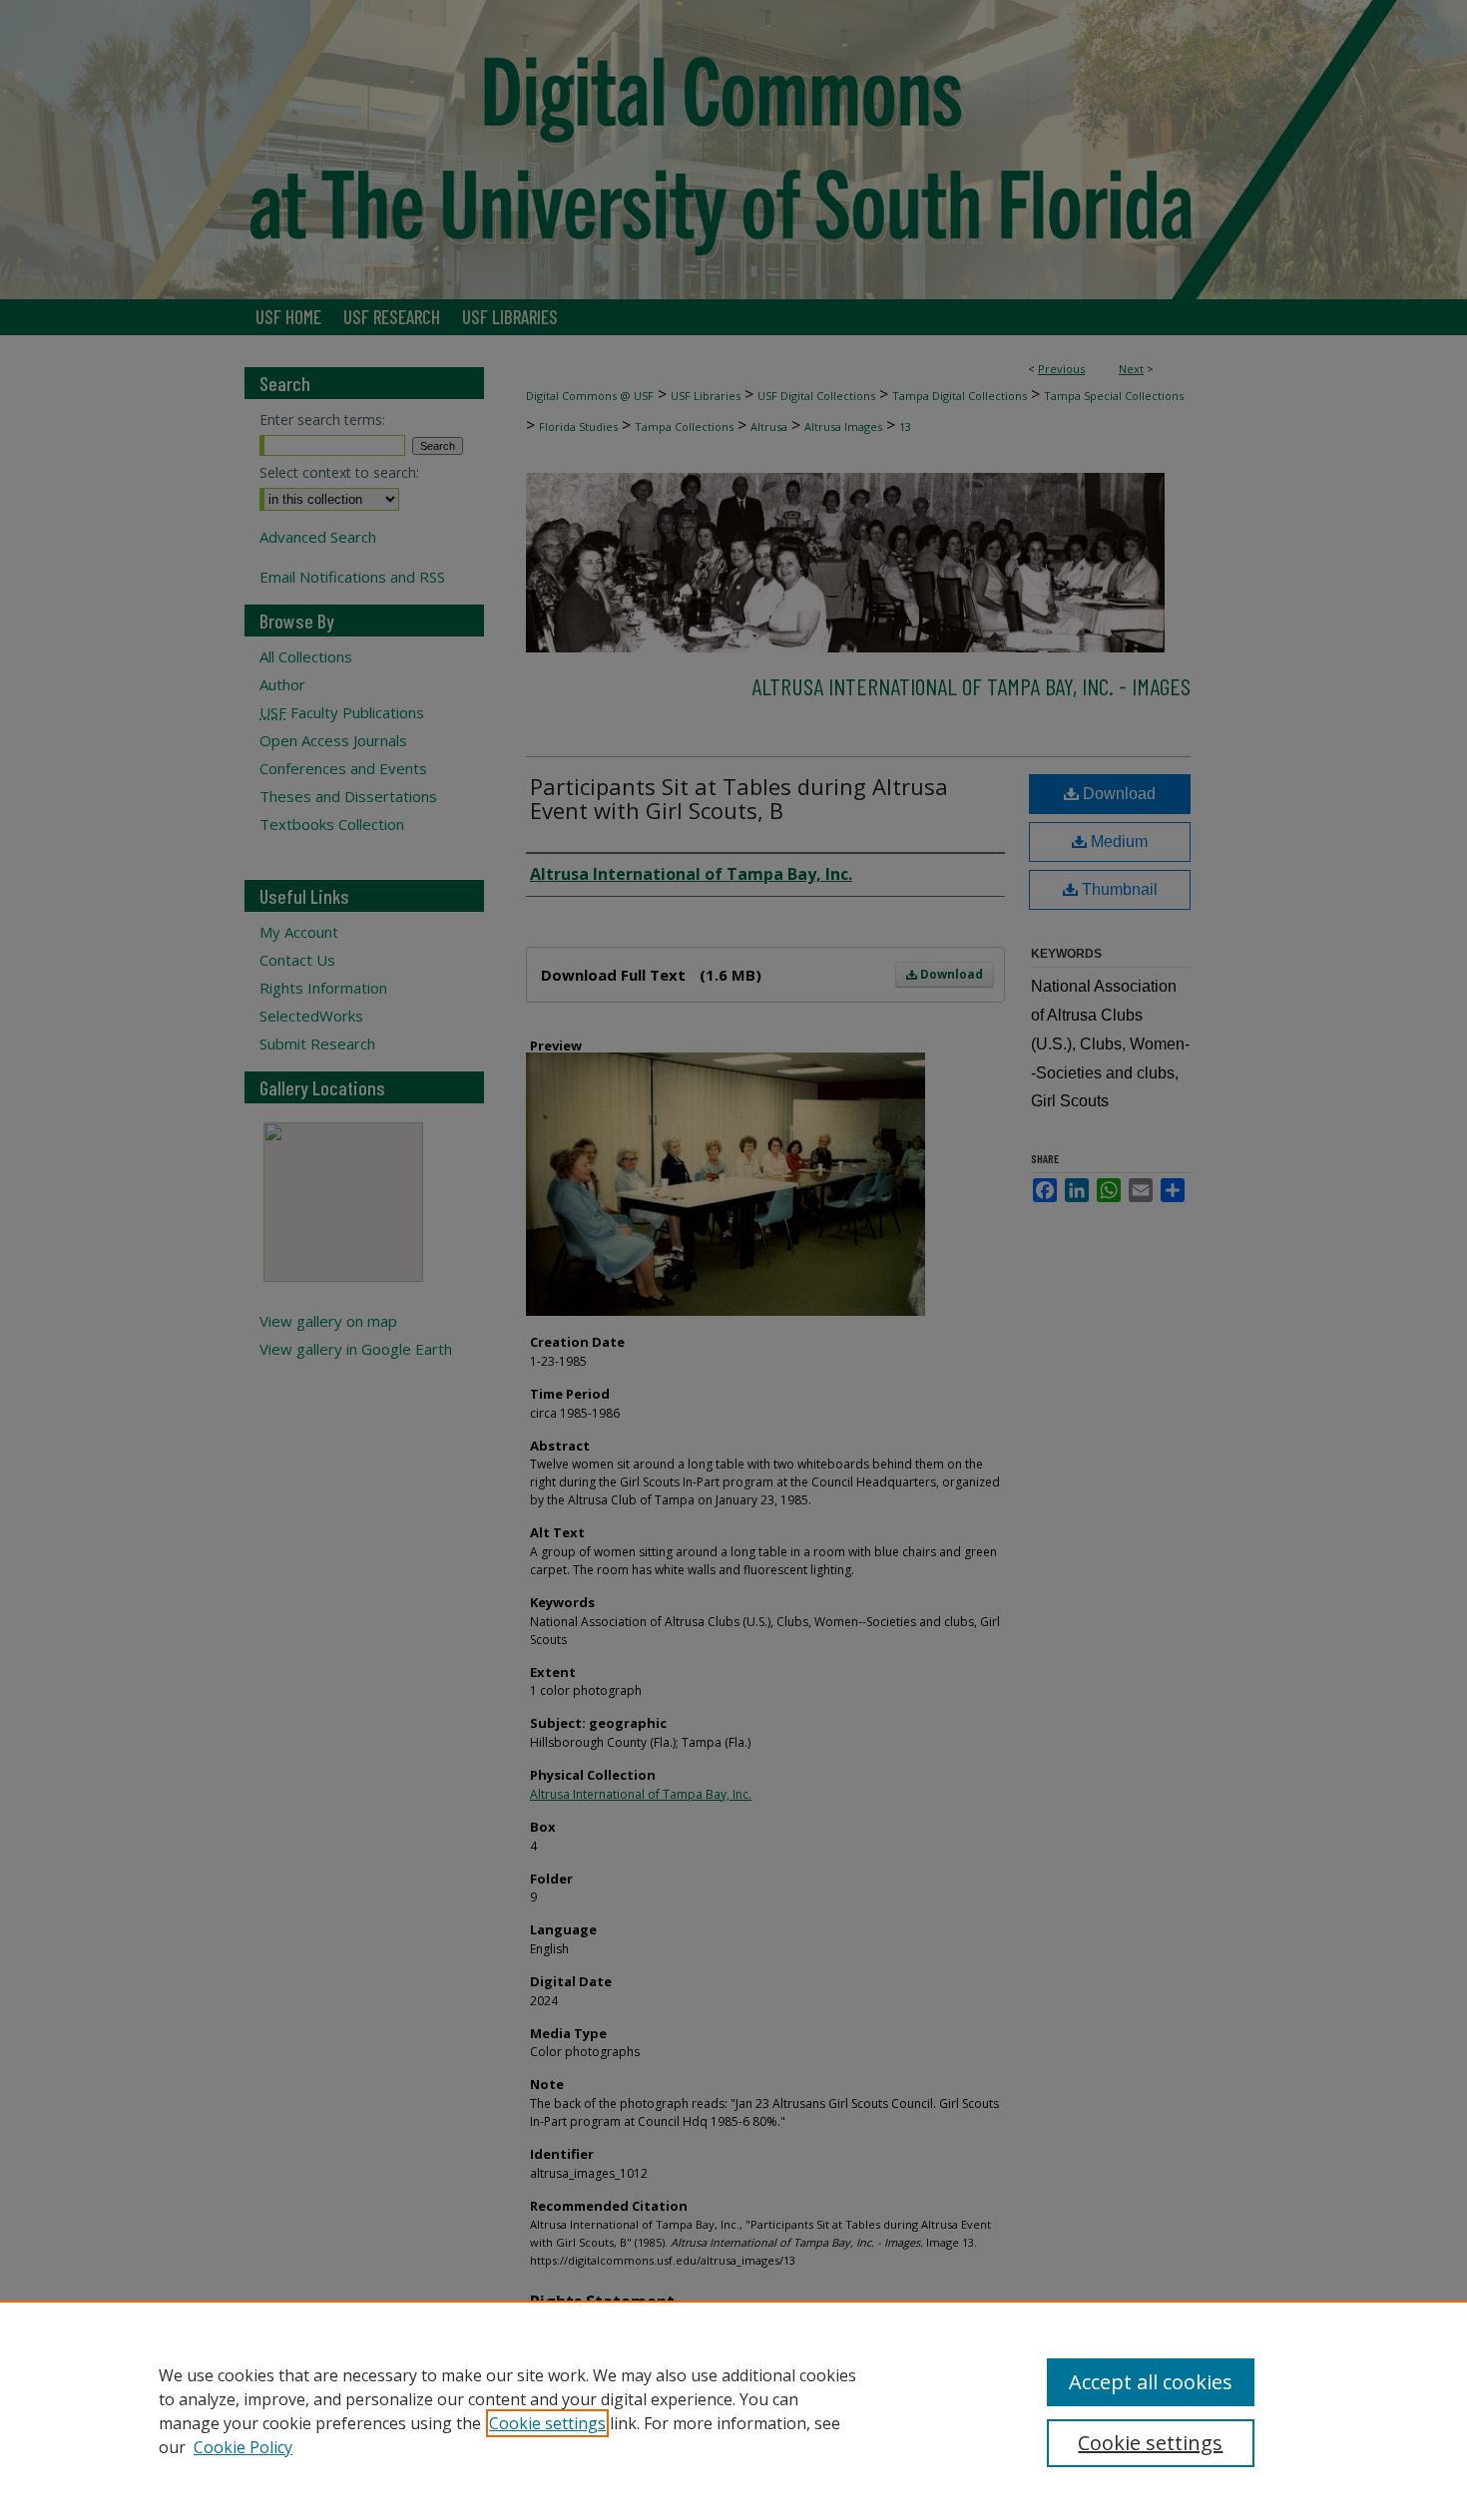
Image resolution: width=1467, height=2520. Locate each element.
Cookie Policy (243, 2447)
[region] (733, 2410)
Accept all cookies (1151, 2382)
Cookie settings (547, 2423)
